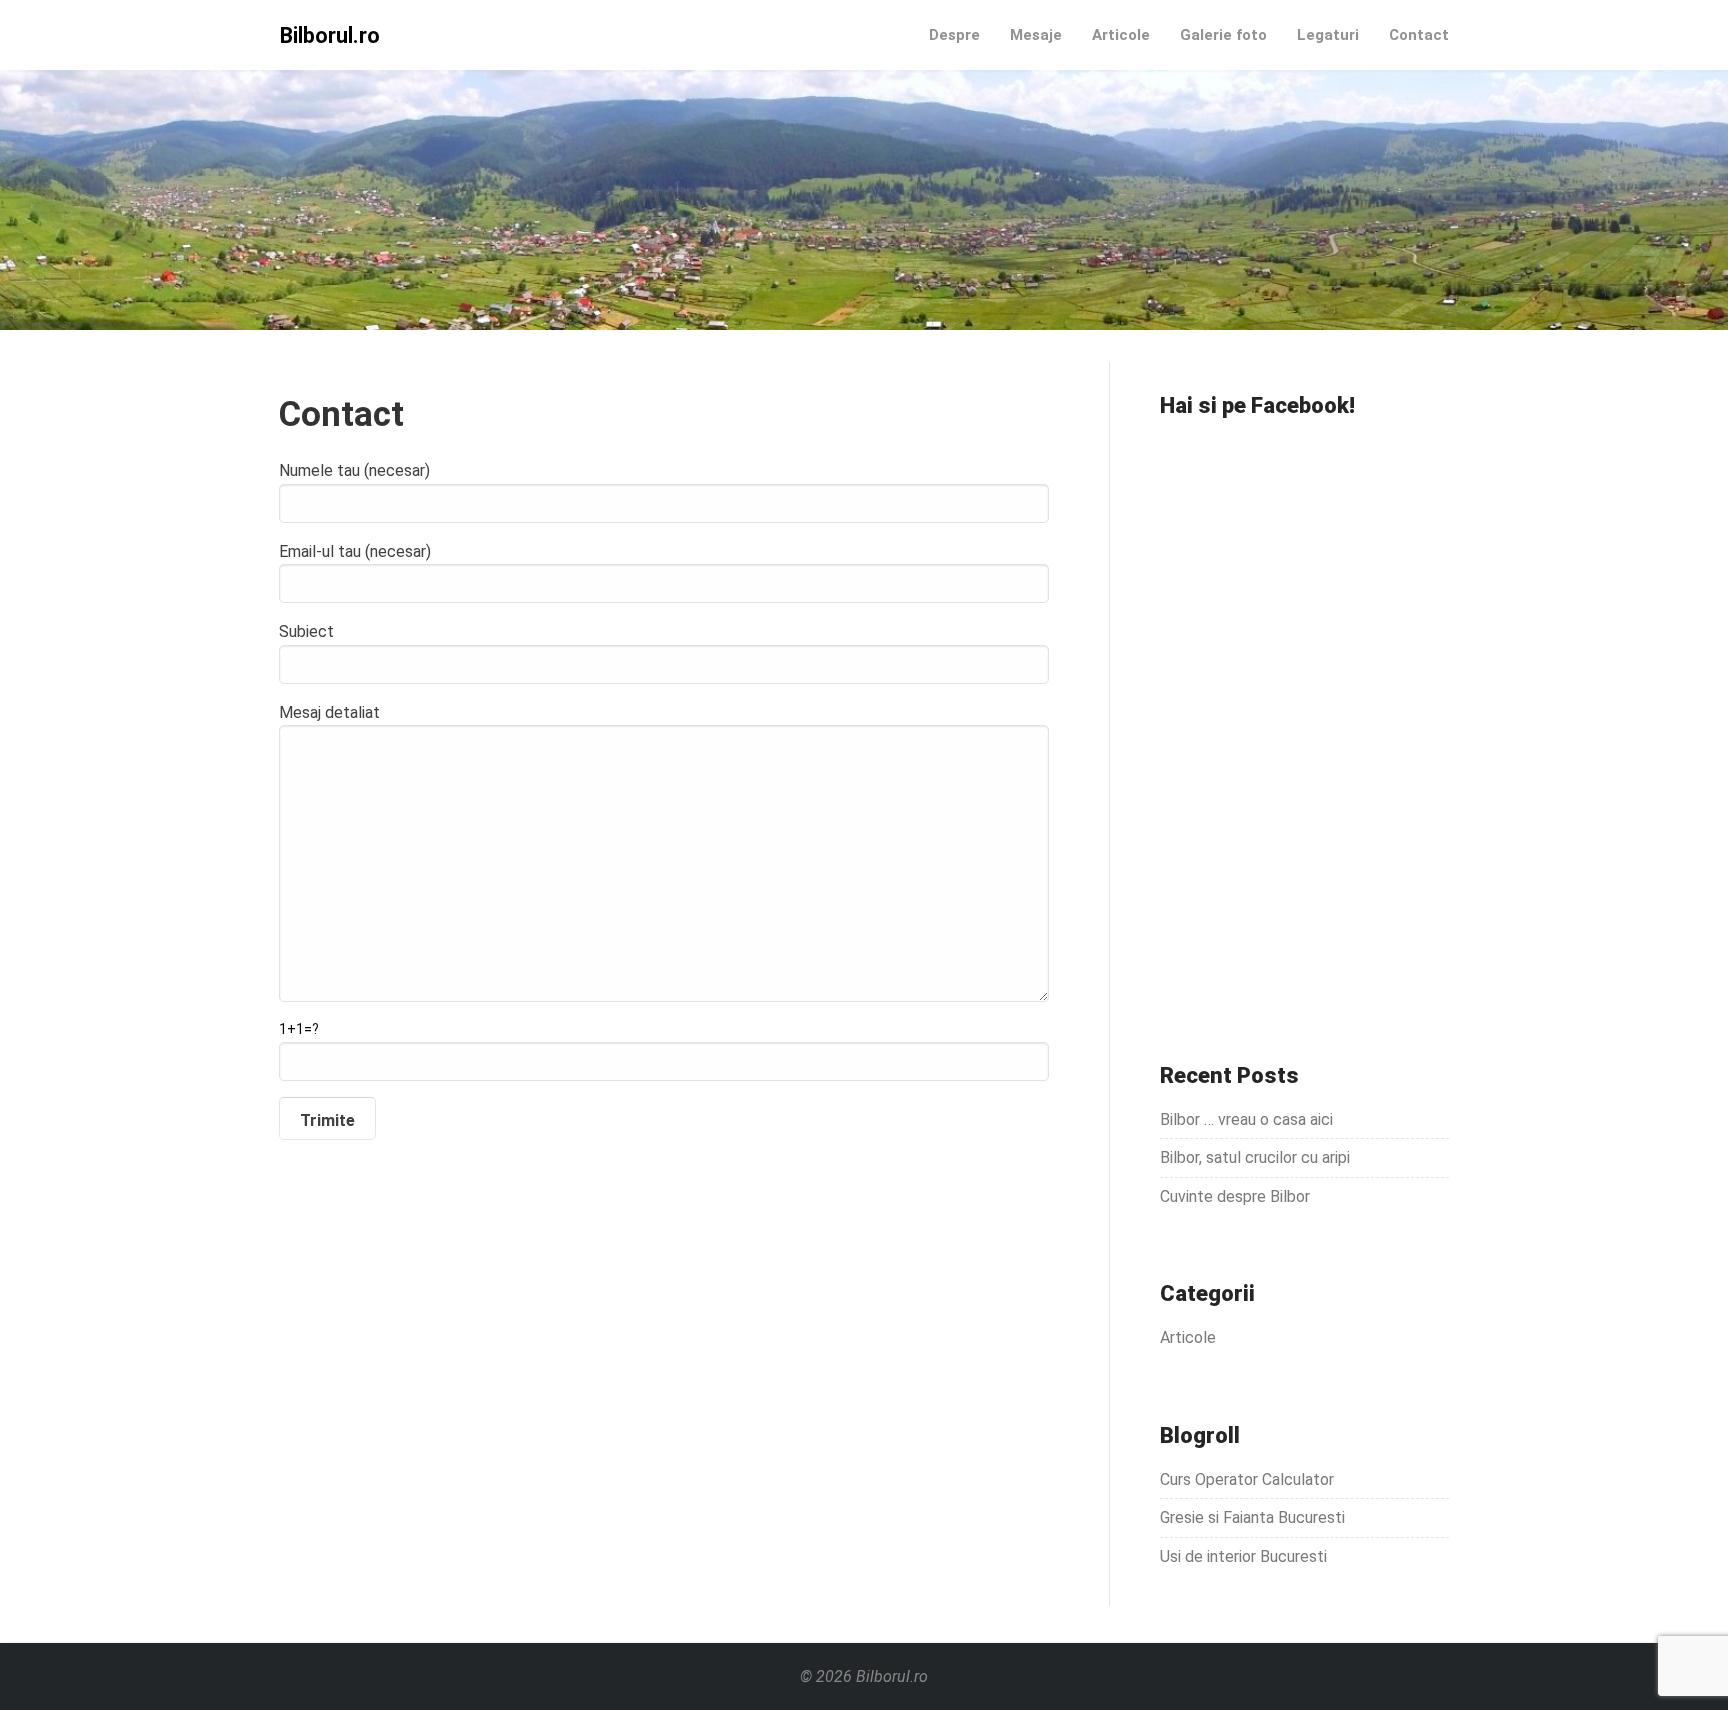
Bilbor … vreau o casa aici (1246, 1119)
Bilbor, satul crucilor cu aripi (1255, 1157)
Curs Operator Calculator (1247, 1479)
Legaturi (1328, 35)
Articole (1121, 35)
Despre (954, 35)
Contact (1419, 35)
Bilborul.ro (330, 35)
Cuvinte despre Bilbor (1235, 1196)
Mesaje (1036, 35)
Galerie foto (1223, 35)
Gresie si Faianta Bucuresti (1252, 1517)
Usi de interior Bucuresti (1243, 1556)
